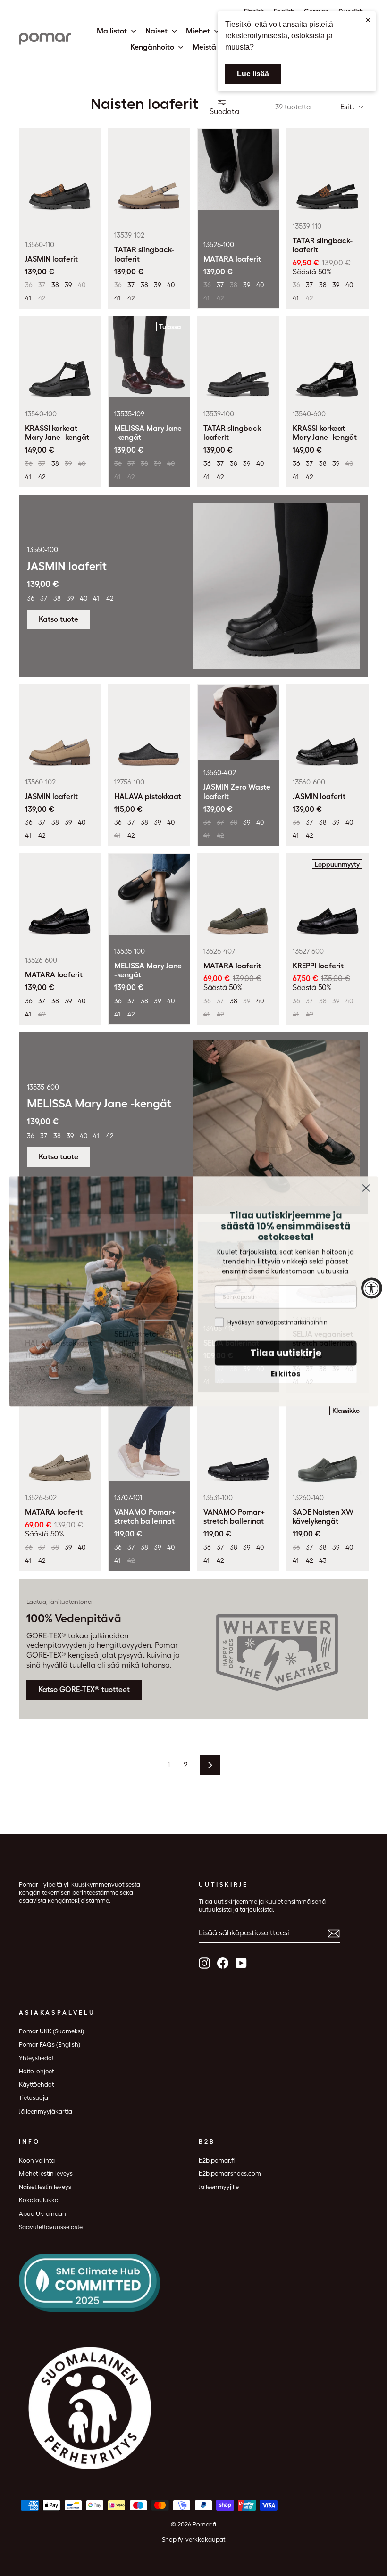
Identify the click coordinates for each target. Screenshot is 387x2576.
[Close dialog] (366, 1185)
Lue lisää (253, 74)
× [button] (368, 20)
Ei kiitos (286, 1371)
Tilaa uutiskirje (286, 1350)
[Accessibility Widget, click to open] (372, 1288)
